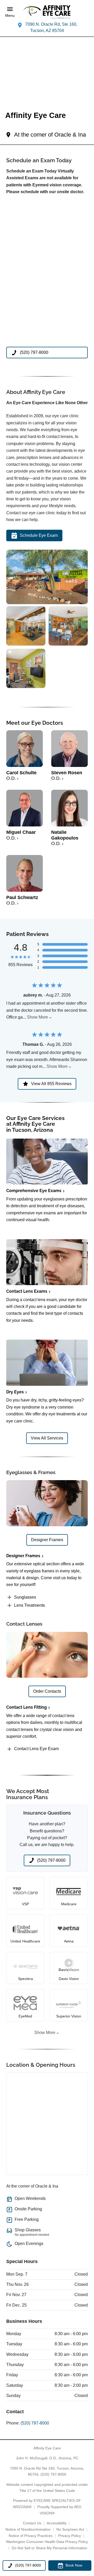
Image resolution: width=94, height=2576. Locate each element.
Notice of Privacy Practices (31, 2536)
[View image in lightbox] (47, 603)
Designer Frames (23, 1556)
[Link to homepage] (47, 12)
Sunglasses (25, 1597)
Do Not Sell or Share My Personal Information (49, 2548)
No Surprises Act (70, 2529)
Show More (37, 1017)
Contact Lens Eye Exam (36, 1749)
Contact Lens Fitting (27, 1707)
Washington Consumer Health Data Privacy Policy (47, 2542)
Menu (10, 16)
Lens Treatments (30, 1605)
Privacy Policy (70, 2536)
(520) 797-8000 (35, 2423)
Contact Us (32, 2523)
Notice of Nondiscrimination (28, 2529)
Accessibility (57, 2523)
